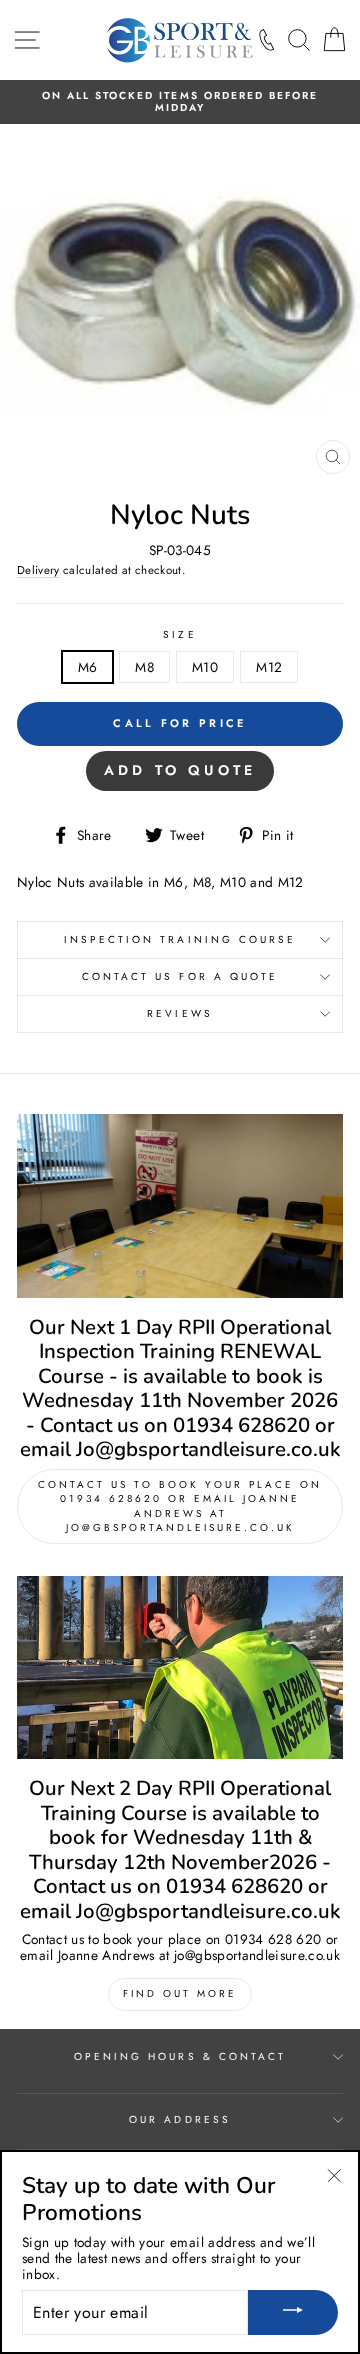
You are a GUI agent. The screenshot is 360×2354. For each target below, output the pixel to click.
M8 (144, 667)
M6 (88, 667)
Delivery (38, 571)
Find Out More (180, 1993)
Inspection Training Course (180, 939)
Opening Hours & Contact (180, 2056)
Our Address (180, 2119)
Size (179, 635)
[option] (180, 102)
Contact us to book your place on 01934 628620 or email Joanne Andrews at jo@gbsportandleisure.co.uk (180, 1506)
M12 (269, 667)
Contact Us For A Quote (180, 976)
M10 (205, 667)
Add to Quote (180, 770)
